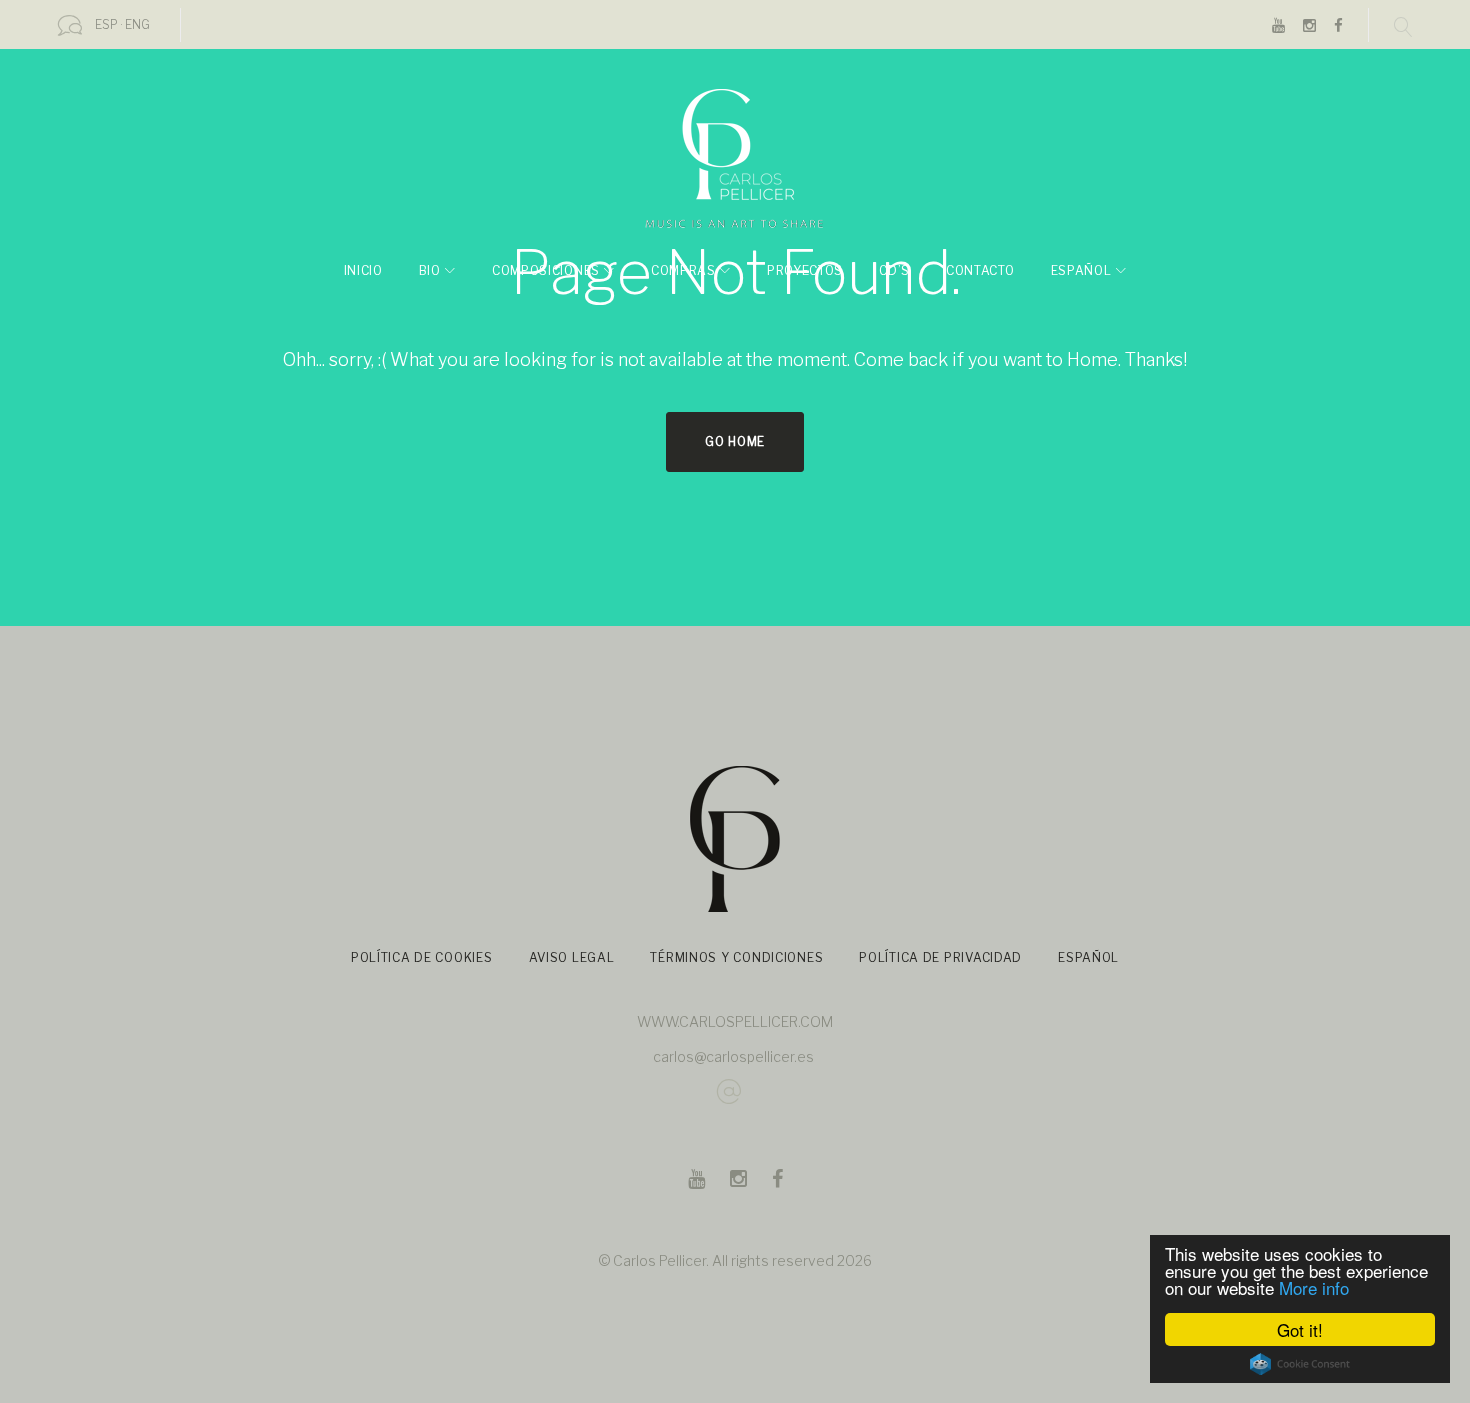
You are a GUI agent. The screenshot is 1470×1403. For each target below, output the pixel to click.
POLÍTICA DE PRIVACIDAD (940, 957)
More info (1314, 1287)
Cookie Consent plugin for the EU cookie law (1300, 1364)
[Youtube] (1278, 26)
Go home (735, 441)
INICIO (363, 270)
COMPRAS (683, 270)
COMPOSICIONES (546, 270)
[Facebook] (1338, 26)
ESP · (108, 24)
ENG (137, 24)
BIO (430, 270)
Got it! (1300, 1329)
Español (1081, 270)
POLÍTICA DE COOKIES (422, 957)
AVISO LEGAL (572, 957)
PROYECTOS (805, 270)
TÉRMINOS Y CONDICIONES (736, 957)
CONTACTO (980, 270)
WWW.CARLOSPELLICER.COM (735, 1021)
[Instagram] (1309, 26)
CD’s (894, 270)
